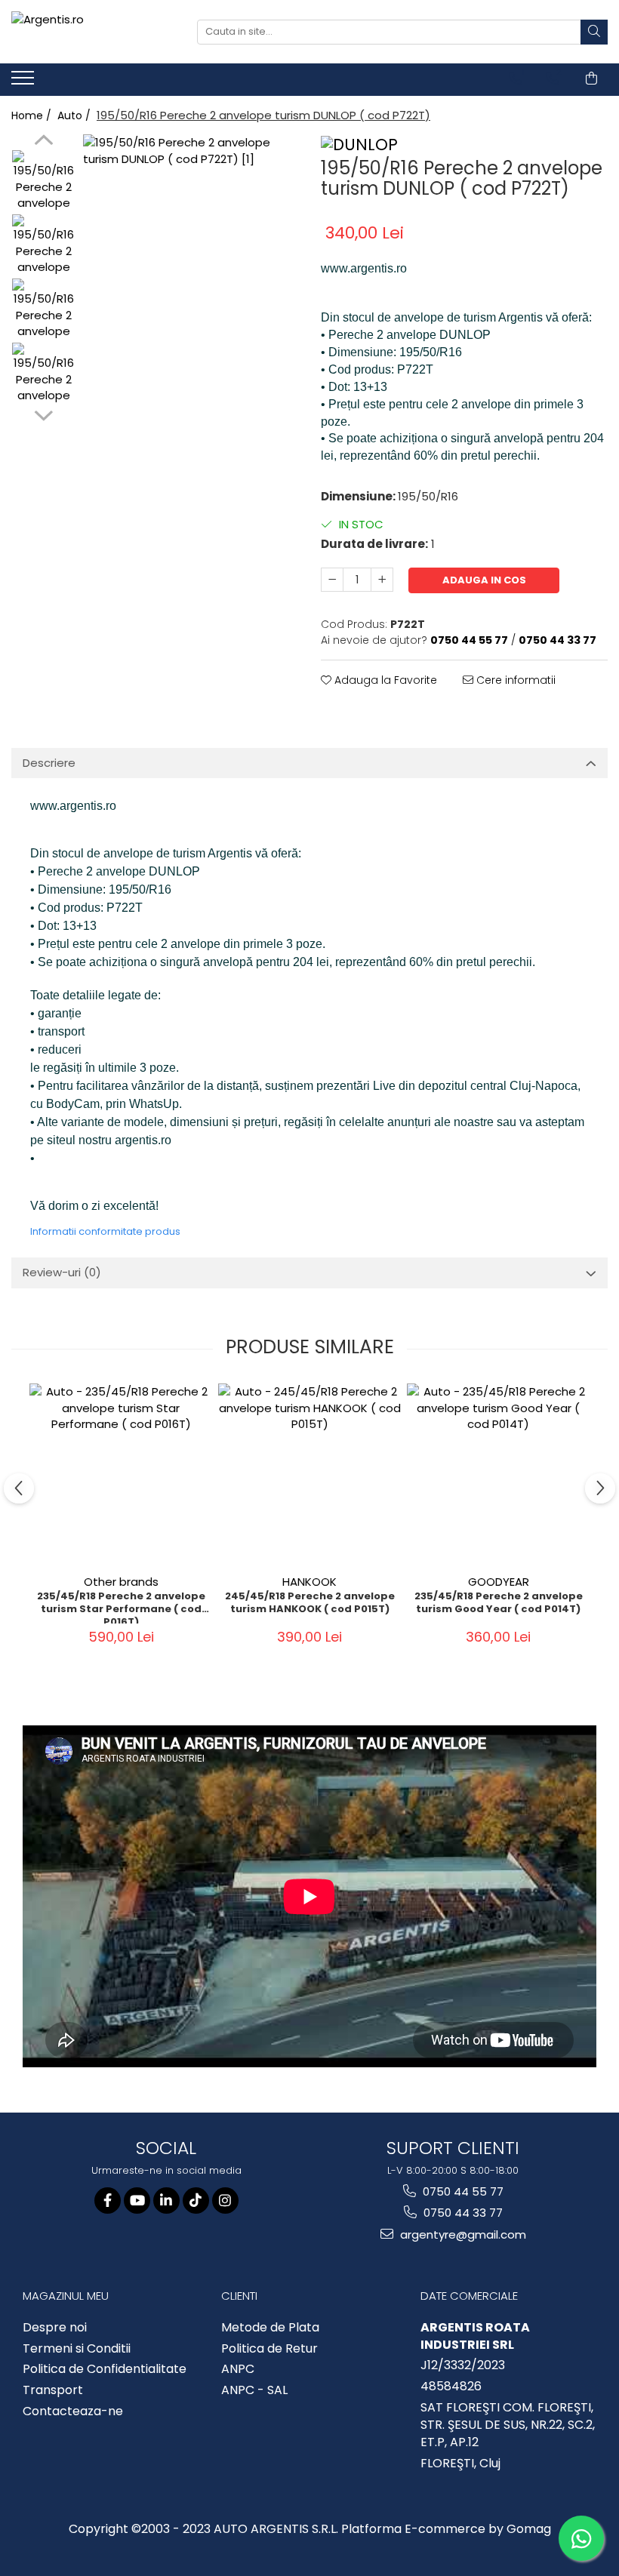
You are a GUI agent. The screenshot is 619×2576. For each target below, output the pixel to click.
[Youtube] (137, 2201)
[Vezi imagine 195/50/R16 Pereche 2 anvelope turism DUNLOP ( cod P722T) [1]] (43, 246)
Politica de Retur (269, 2349)
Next (43, 414)
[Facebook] (108, 2201)
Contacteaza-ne (73, 2411)
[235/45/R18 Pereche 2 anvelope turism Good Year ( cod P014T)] (498, 1475)
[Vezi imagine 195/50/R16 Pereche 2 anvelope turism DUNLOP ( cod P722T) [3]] (43, 374)
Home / (33, 115)
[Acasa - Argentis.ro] (93, 32)
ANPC (238, 2369)
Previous (43, 142)
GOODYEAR (499, 1582)
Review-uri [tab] (62, 1272)
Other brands (121, 1582)
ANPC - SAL (254, 2390)
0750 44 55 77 (462, 2191)
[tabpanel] (191, 242)
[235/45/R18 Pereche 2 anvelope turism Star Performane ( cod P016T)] (121, 1475)
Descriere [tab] (49, 763)
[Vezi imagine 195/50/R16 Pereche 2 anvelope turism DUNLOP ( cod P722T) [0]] (43, 182)
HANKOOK (309, 1582)
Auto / (75, 115)
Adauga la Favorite (384, 680)
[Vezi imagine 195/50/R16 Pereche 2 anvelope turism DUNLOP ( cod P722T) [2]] (43, 310)
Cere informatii (514, 680)
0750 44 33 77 (462, 2213)
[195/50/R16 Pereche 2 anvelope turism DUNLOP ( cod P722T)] (191, 242)
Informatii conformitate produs (105, 1231)
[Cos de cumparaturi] (591, 78)
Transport (53, 2390)
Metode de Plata (270, 2328)
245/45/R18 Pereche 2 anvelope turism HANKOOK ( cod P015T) (310, 1603)
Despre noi (55, 2328)
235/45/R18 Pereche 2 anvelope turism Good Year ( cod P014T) (499, 1603)
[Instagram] (225, 2201)
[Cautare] (594, 32)
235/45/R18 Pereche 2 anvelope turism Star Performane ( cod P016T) (121, 1607)
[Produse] (25, 82)
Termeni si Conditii (77, 2349)
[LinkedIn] (166, 2201)
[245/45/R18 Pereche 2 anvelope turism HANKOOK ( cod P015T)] (309, 1475)
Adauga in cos (484, 580)
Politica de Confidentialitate (105, 2369)
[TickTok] (196, 2201)
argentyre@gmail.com (462, 2234)
